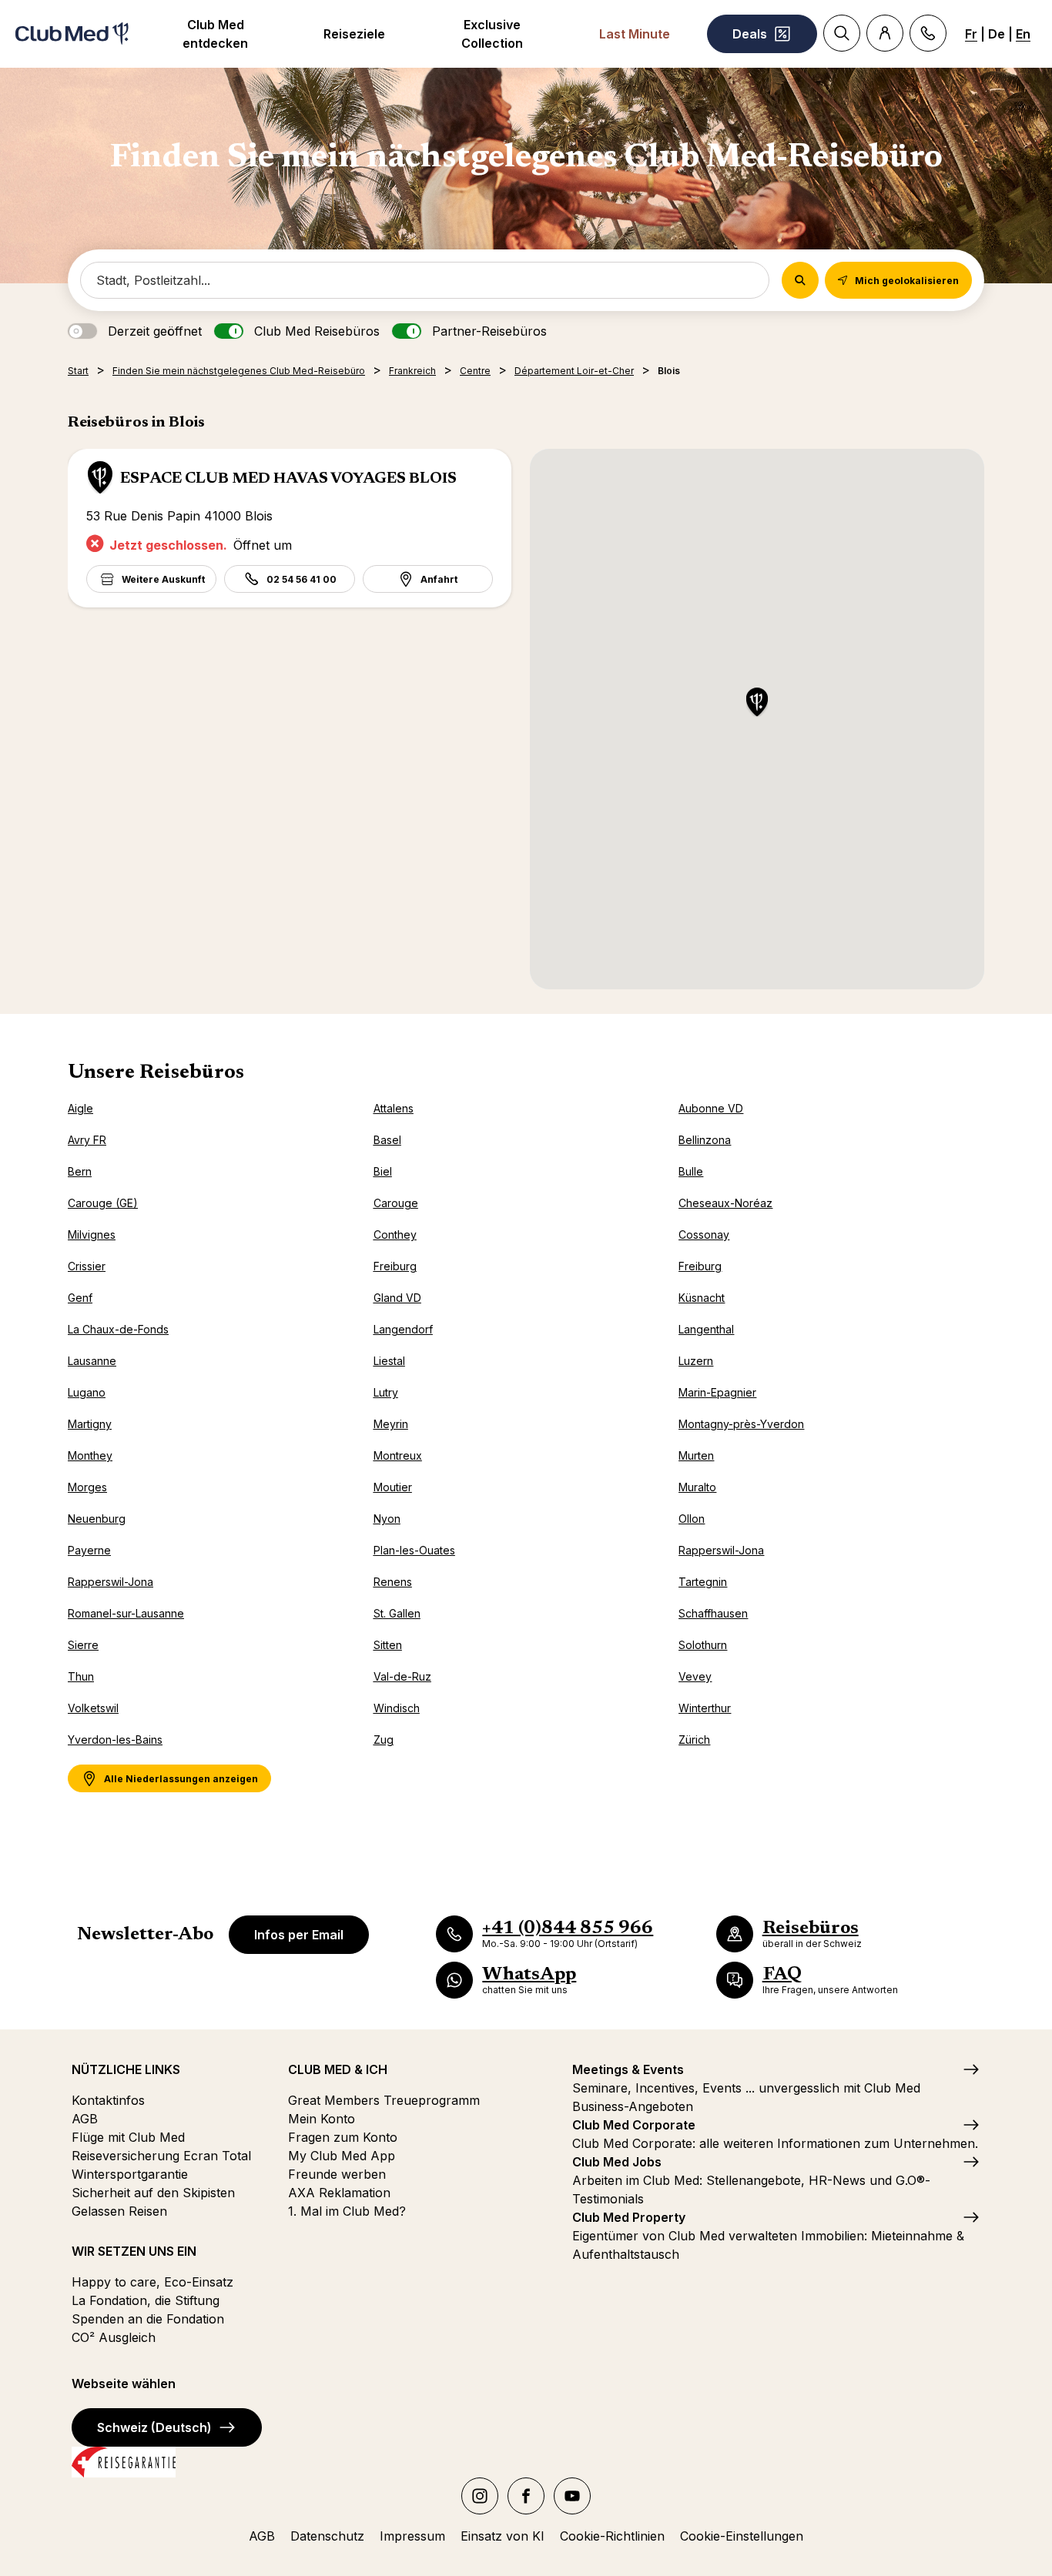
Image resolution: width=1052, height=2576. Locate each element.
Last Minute (635, 34)
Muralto (697, 1487)
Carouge (396, 1203)
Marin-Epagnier (717, 1392)
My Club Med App (342, 2156)
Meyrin (391, 1424)
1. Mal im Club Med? (347, 2211)
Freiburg (395, 1266)
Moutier (393, 1487)
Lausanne (92, 1361)
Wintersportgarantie (130, 2174)
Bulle (691, 1171)
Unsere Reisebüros (156, 1073)
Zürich (694, 1740)
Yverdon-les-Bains (115, 1740)
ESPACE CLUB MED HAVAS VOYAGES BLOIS (288, 479)
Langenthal (706, 1329)
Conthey (395, 1234)
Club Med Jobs (617, 2162)
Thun (81, 1676)
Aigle (80, 1108)
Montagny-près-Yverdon (741, 1424)
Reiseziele (354, 34)
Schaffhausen (713, 1613)
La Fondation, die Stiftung (146, 2300)
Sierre (83, 1645)
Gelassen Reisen (119, 2211)
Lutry (386, 1392)
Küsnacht (702, 1298)
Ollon (692, 1519)
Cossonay (704, 1234)
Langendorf (403, 1329)
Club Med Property (629, 2217)
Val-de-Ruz (402, 1676)
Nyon (387, 1519)
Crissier (87, 1266)
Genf (80, 1298)
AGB (85, 2119)
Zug (384, 1740)
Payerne (89, 1550)
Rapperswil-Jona (721, 1550)
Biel (383, 1171)
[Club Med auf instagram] (480, 2496)
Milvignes (92, 1234)
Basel (387, 1140)
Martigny (90, 1424)
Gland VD (397, 1298)
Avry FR (87, 1140)
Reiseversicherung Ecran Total (161, 2156)
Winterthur (705, 1708)
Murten (696, 1455)
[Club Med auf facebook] (526, 2496)
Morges (87, 1487)
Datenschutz (327, 2536)
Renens (393, 1582)
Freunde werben (337, 2174)
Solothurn (703, 1645)
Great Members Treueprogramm (384, 2100)
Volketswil (93, 1708)
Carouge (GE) (103, 1203)
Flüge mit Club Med (128, 2137)
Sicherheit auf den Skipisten (153, 2193)
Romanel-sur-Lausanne (126, 1613)
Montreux (398, 1455)
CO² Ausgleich (114, 2337)
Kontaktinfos (108, 2100)
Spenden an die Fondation (148, 2319)
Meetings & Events (628, 2069)
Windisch (397, 1708)
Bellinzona (705, 1140)
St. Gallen (397, 1613)
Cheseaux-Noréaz (725, 1203)
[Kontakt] (928, 33)
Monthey (90, 1455)
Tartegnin (703, 1582)
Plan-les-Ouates (414, 1550)
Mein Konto (322, 2119)
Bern (80, 1171)
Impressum (412, 2536)
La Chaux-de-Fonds (118, 1329)
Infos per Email (299, 1935)
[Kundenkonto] (885, 33)
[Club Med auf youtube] (572, 2496)
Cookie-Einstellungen (742, 2536)
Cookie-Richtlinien (612, 2536)
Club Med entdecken (215, 34)
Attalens (394, 1108)
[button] (757, 703)
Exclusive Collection (492, 34)
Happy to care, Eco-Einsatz (152, 2282)
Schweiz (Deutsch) (154, 2427)
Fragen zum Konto (343, 2137)
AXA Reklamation (339, 2193)
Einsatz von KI (503, 2536)
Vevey (695, 1676)
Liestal (389, 1361)
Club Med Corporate (634, 2125)
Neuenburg (97, 1519)
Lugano (87, 1392)
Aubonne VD (711, 1108)
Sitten (388, 1645)
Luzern (696, 1361)
